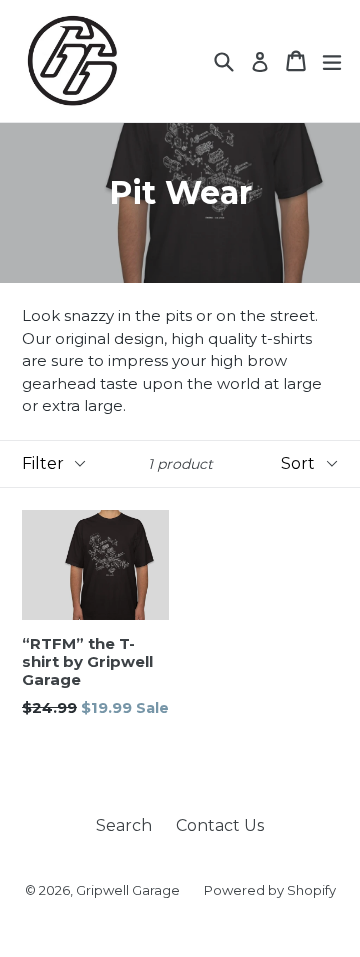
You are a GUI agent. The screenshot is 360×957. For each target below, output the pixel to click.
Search (124, 825)
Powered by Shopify (270, 890)
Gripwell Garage (128, 890)
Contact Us (220, 825)
